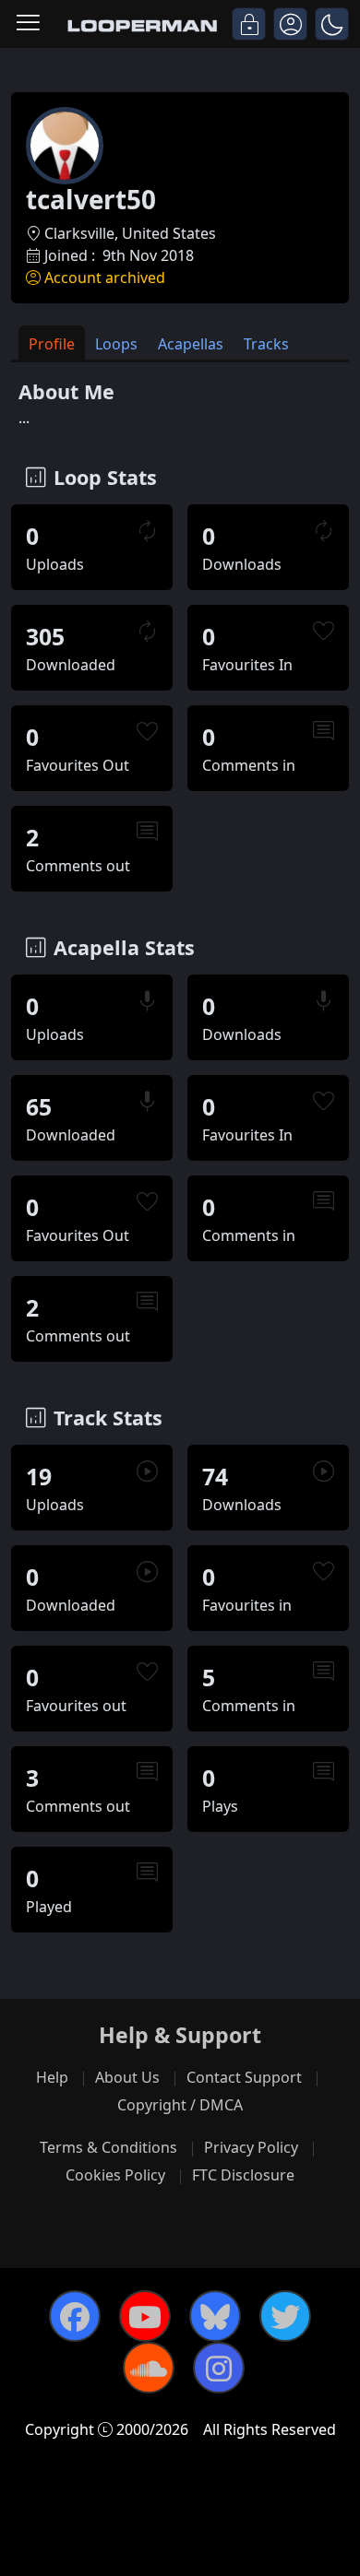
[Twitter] (285, 2316)
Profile (52, 344)
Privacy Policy (251, 2147)
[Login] (249, 24)
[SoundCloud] (149, 2368)
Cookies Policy (115, 2175)
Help (52, 2077)
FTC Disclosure (243, 2175)
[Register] (290, 24)
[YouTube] (145, 2316)
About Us (127, 2077)
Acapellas (191, 344)
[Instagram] (219, 2368)
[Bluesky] (215, 2316)
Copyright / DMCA (180, 2105)
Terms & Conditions (108, 2147)
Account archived (105, 278)
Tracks (266, 344)
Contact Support (244, 2077)
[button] (332, 24)
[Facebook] (75, 2316)
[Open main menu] (28, 24)
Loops (116, 344)
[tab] (52, 343)
